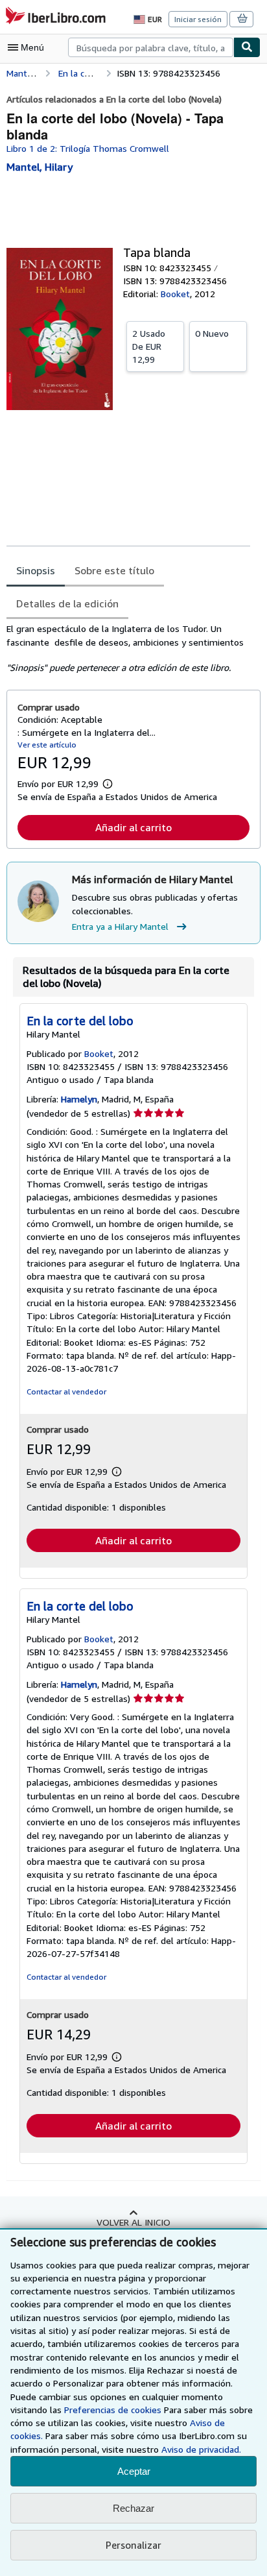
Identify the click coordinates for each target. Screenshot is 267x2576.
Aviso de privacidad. (201, 2449)
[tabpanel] (128, 648)
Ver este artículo (47, 745)
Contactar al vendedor (66, 1391)
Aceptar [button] (134, 2471)
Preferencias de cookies (113, 2410)
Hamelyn (79, 1099)
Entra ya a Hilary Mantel (120, 926)
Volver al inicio (133, 2222)
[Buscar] (247, 47)
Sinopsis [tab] (36, 570)
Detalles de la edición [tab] (67, 603)
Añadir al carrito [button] (133, 827)
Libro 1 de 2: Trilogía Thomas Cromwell (88, 148)
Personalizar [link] (133, 2545)
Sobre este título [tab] (114, 570)
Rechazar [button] (133, 2508)
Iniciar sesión (198, 19)
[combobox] (151, 47)
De (149, 346)
